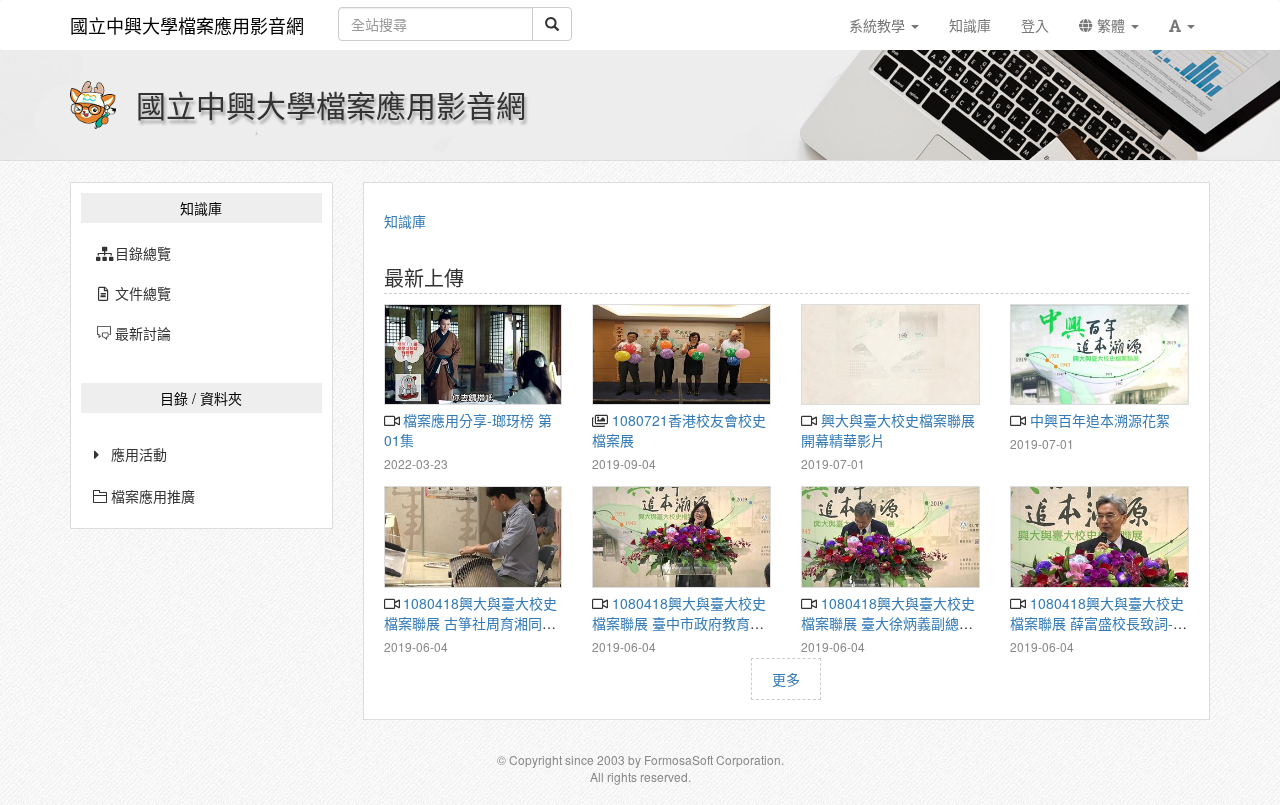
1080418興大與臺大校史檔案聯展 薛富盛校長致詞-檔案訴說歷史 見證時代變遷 (1098, 623)
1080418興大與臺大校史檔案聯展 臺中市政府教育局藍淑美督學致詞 (678, 623)
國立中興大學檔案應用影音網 (187, 25)
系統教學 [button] (879, 25)
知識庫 (405, 221)
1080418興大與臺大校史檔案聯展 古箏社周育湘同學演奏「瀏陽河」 (470, 623)
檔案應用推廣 (151, 496)
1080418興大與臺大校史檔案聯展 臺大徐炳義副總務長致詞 (887, 623)
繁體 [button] (1111, 25)
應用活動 (139, 454)
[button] (1182, 25)
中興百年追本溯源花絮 (1097, 420)
